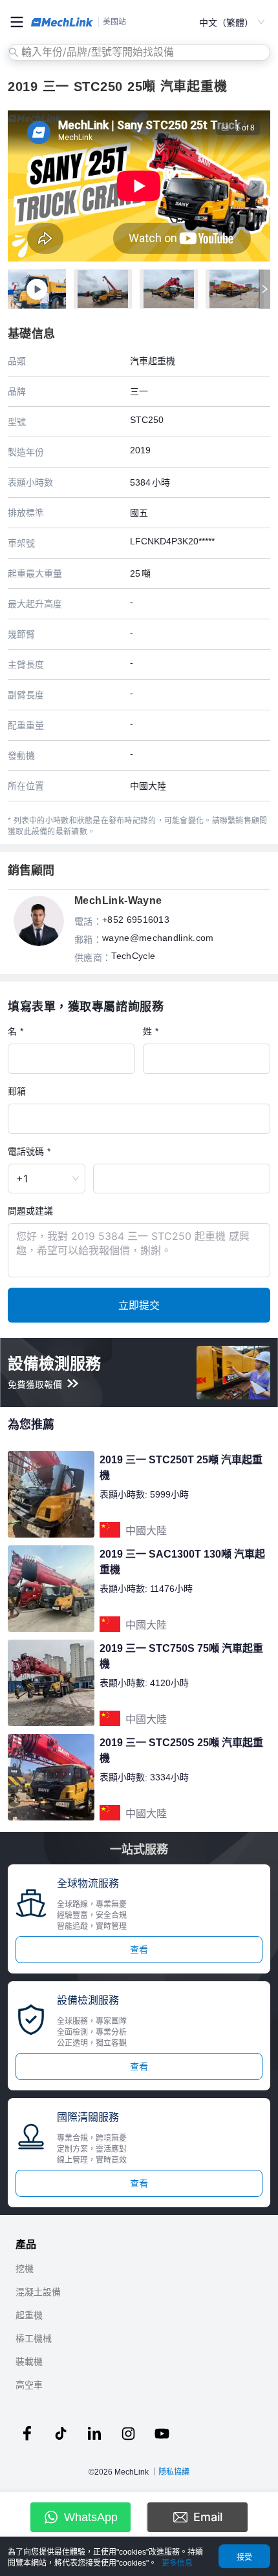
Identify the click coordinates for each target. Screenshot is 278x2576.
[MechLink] (62, 22)
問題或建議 (30, 1211)
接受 (244, 2557)
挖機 (25, 2269)
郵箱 (17, 1091)
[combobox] (140, 52)
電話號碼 (26, 1151)
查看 (139, 1950)
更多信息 (177, 2563)
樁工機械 (34, 2338)
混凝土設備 (38, 2292)
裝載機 (29, 2362)
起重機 (29, 2315)
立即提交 (139, 1305)
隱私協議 (174, 2472)
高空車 (29, 2385)
